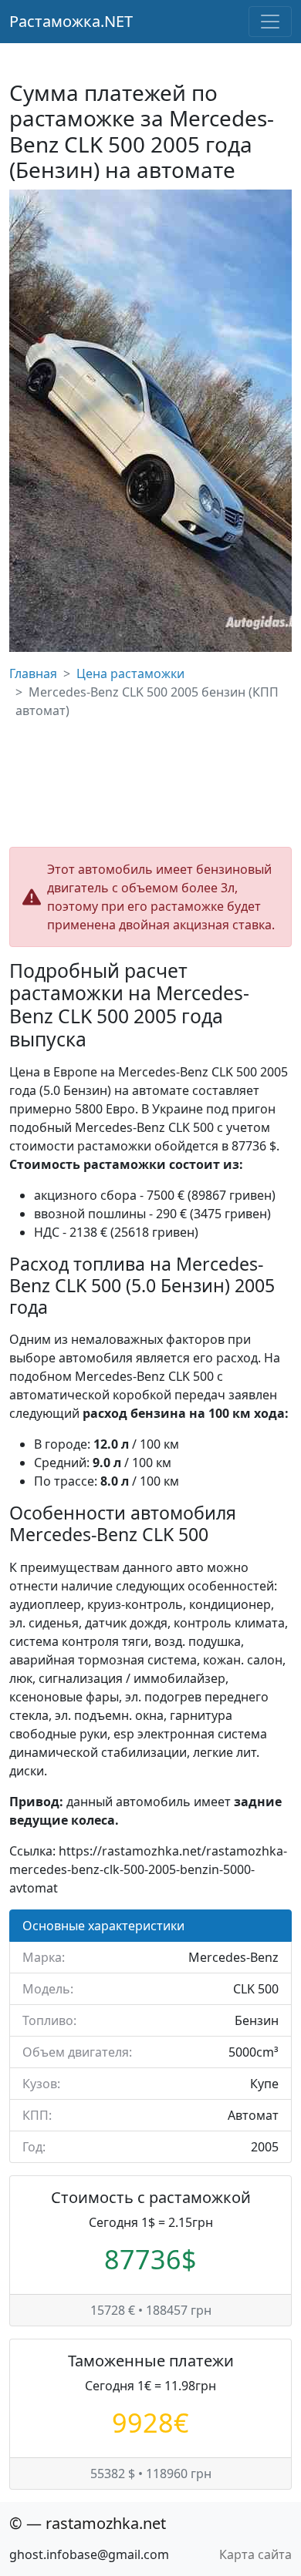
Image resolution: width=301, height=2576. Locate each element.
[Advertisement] (150, 783)
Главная (33, 673)
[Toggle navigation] (270, 22)
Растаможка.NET (71, 21)
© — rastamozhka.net (88, 2523)
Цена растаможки (130, 673)
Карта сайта (255, 2554)
